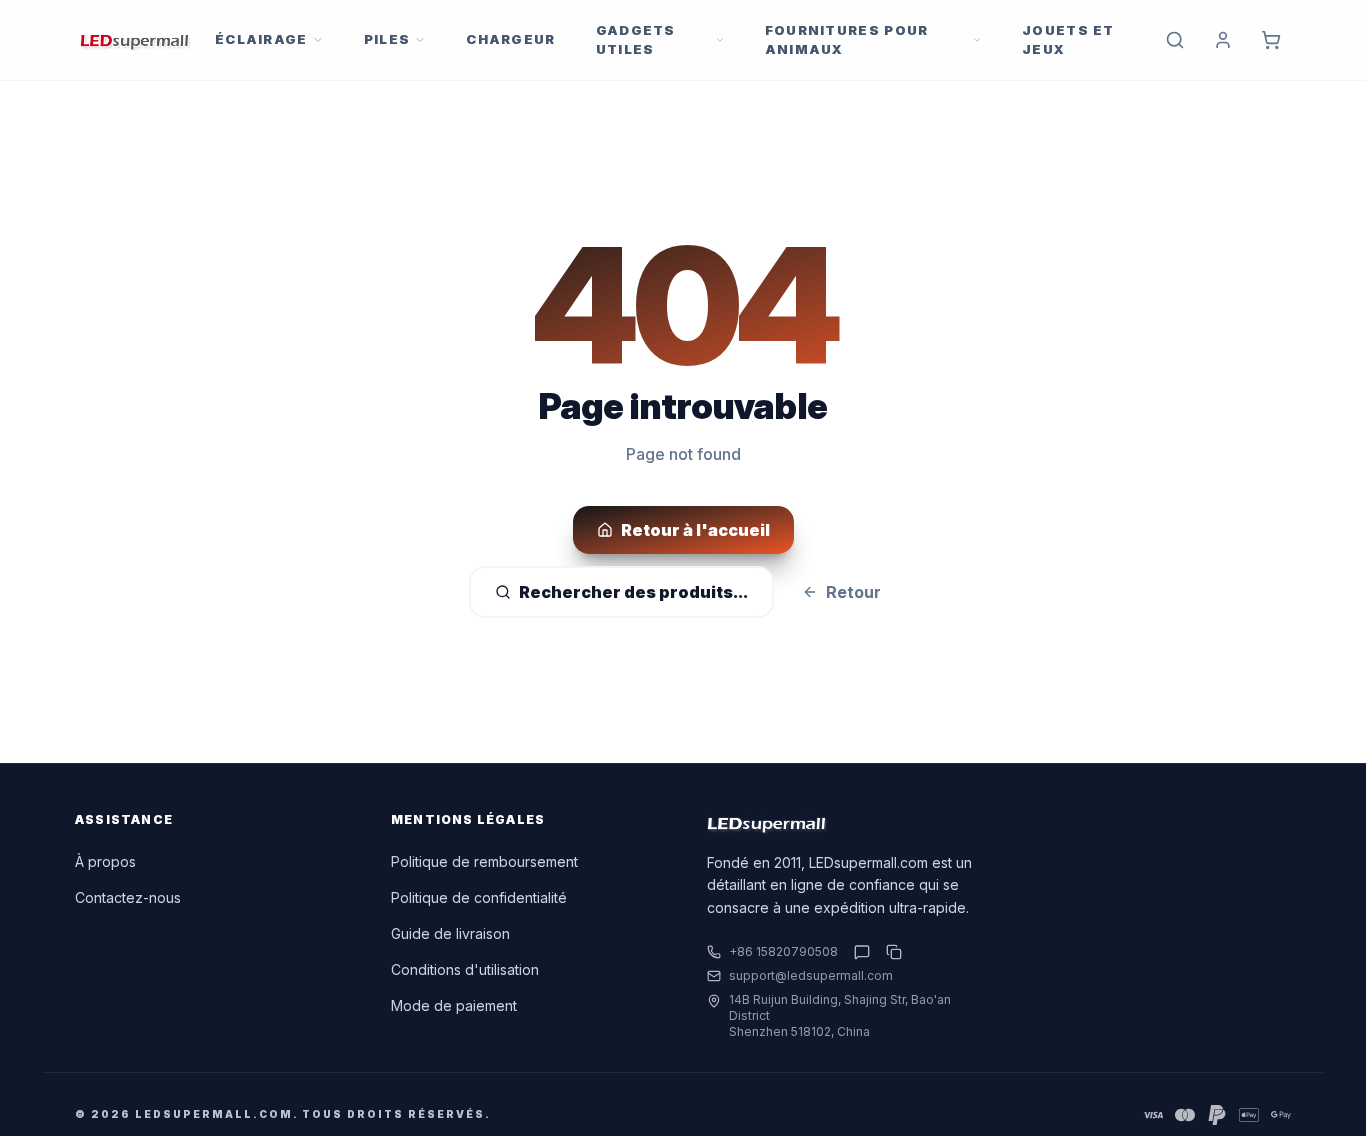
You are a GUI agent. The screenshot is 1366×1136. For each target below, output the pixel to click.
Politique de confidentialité (479, 897)
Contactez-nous (128, 897)
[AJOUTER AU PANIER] (1271, 40)
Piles (387, 39)
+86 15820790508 (783, 951)
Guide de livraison (450, 933)
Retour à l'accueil (695, 530)
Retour (853, 592)
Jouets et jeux (1068, 40)
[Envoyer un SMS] (862, 952)
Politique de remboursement (484, 861)
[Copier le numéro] (890, 952)
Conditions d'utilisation (465, 969)
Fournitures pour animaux (847, 40)
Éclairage (261, 39)
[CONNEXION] (1223, 40)
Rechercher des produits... (633, 592)
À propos (105, 861)
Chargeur (510, 39)
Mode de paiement (454, 1005)
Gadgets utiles (636, 40)
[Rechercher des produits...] (1175, 40)
